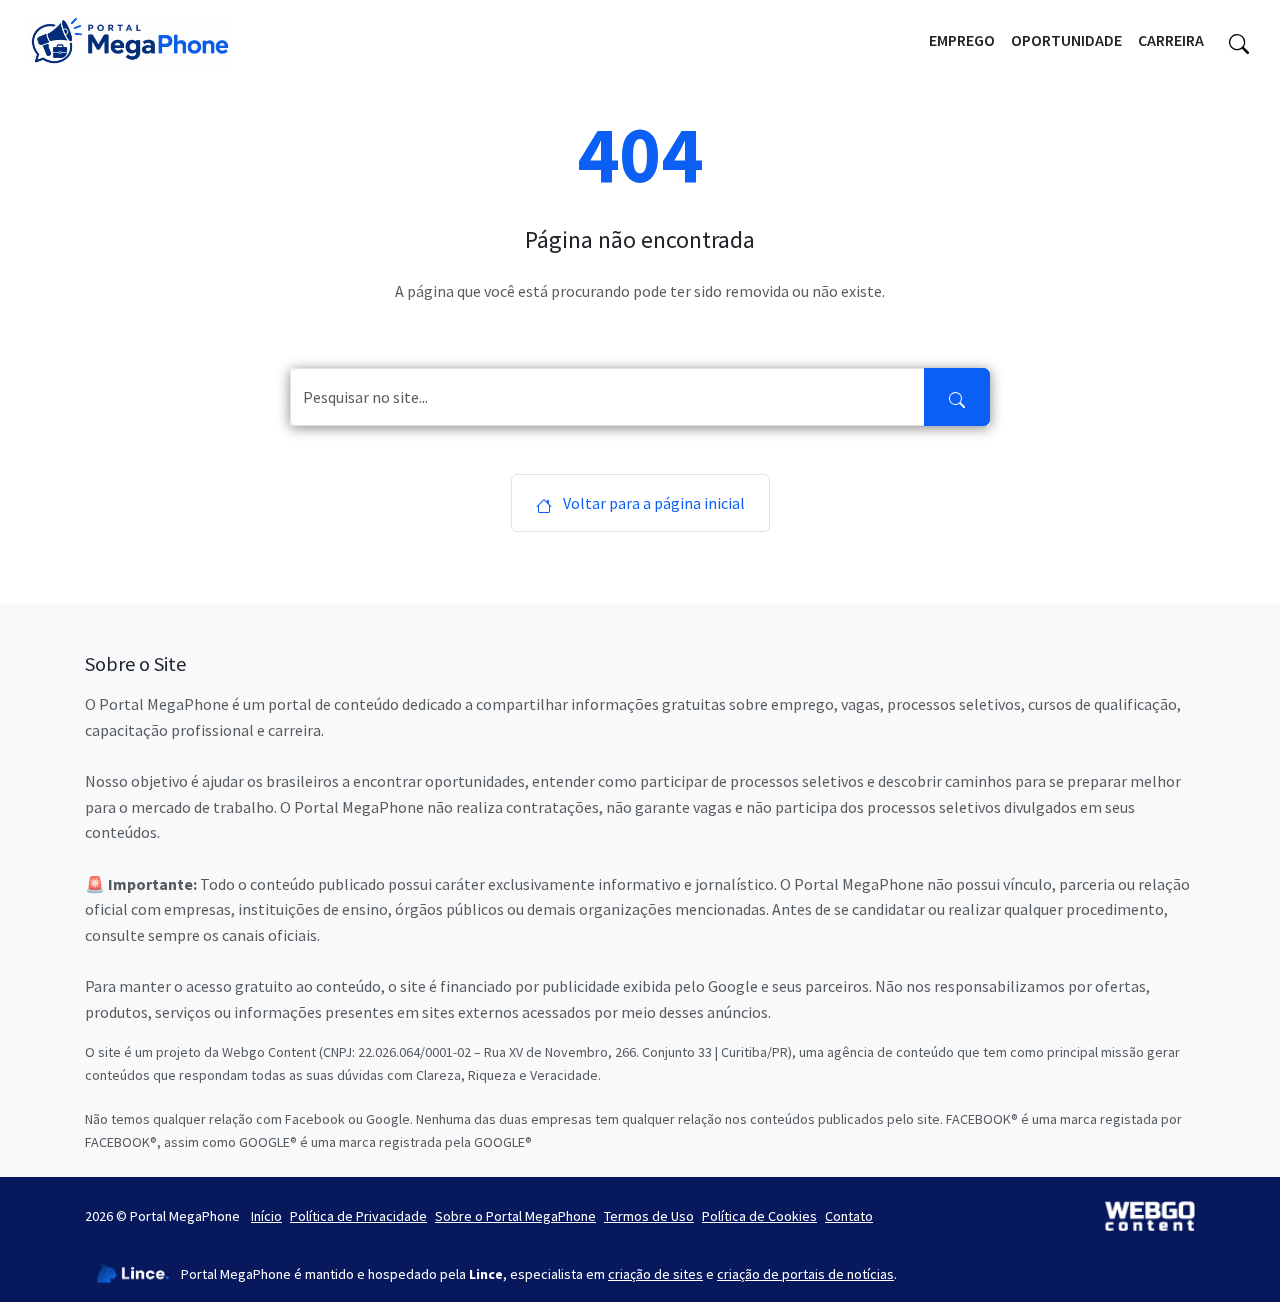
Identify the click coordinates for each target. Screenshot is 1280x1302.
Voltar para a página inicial (652, 503)
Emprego (962, 40)
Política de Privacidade (358, 1216)
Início (266, 1216)
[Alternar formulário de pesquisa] (1239, 41)
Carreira (1171, 40)
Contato (849, 1216)
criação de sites (655, 1274)
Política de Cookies (759, 1216)
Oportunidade (1066, 40)
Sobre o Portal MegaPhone (515, 1216)
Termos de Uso (649, 1216)
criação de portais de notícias (805, 1274)
